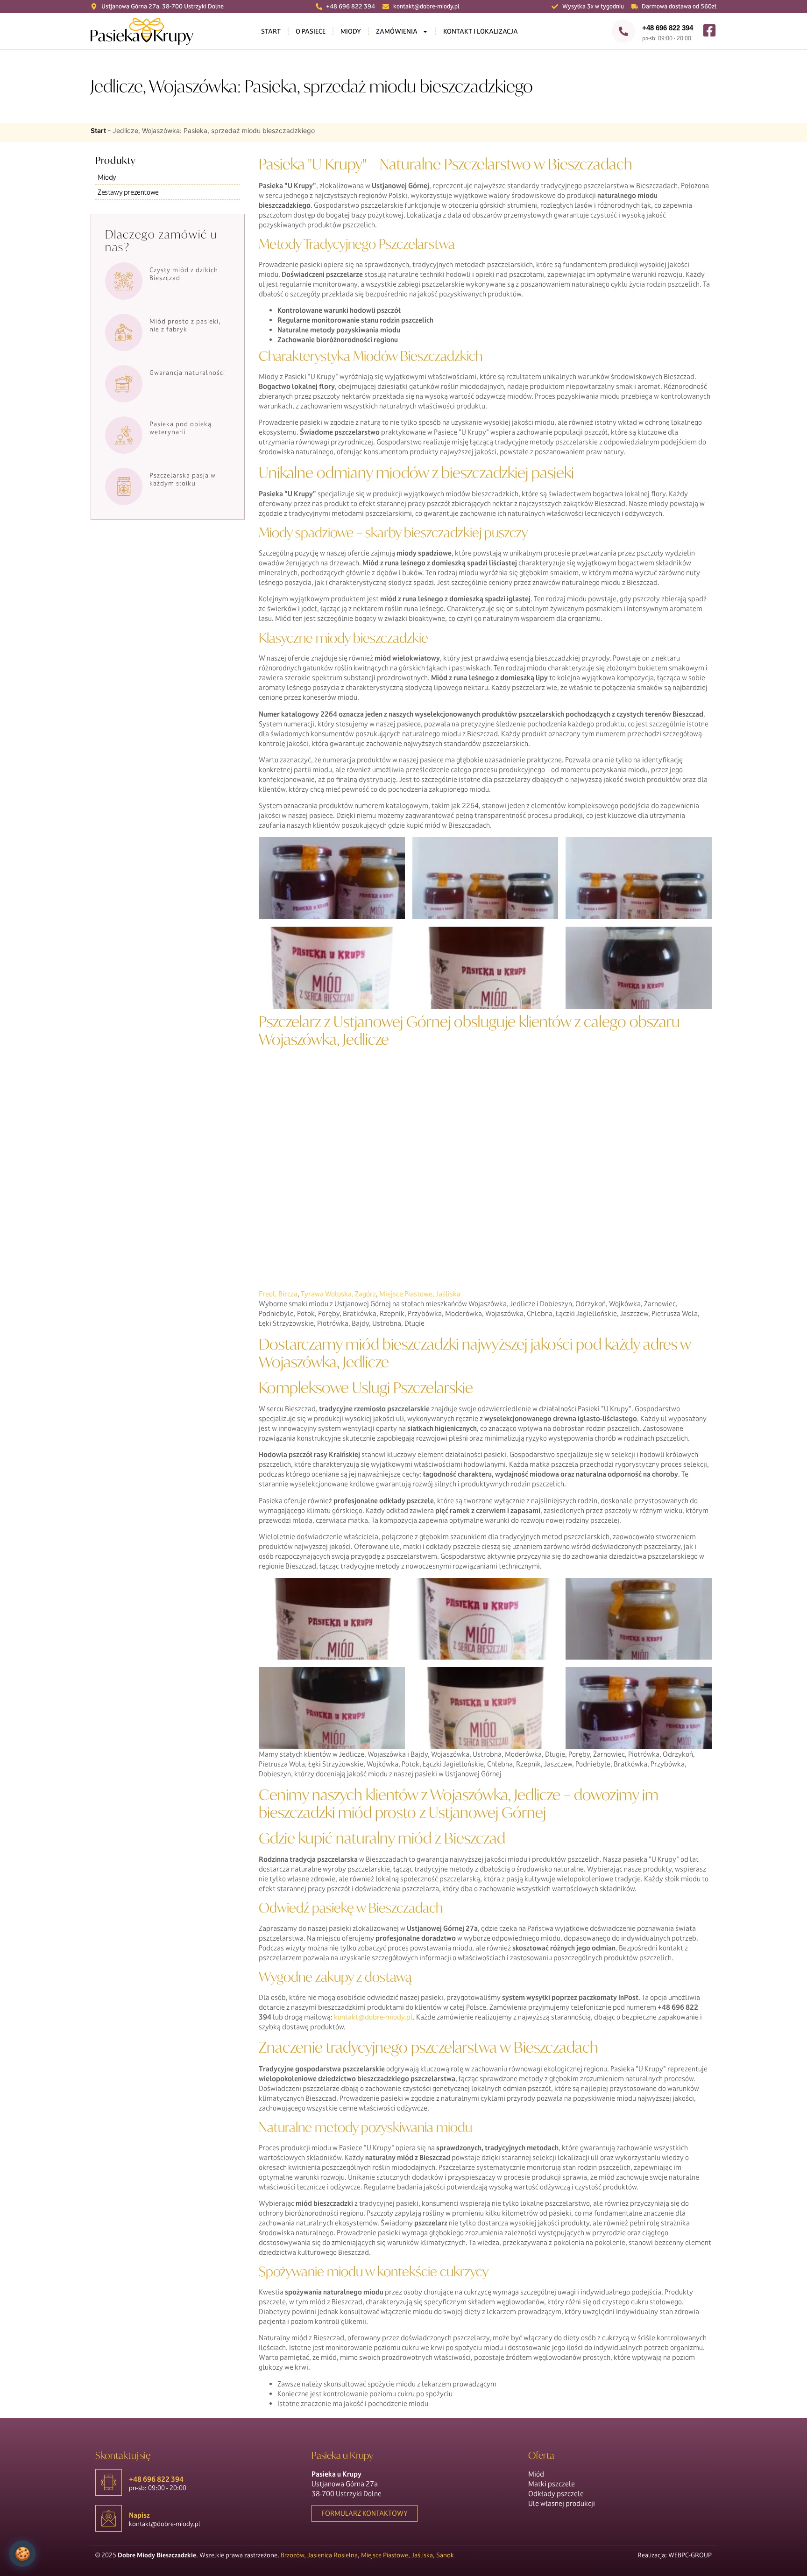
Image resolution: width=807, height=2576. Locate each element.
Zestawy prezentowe (128, 192)
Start (271, 31)
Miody (351, 31)
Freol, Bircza (278, 1294)
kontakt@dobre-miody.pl (373, 2017)
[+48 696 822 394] (623, 31)
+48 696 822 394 (668, 28)
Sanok (445, 2555)
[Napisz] (109, 2518)
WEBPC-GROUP (690, 2555)
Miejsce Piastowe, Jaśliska (420, 1294)
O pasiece (311, 31)
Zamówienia (397, 31)
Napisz (139, 2515)
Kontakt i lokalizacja (481, 31)
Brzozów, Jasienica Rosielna (319, 2555)
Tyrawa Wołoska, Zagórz (338, 1294)
